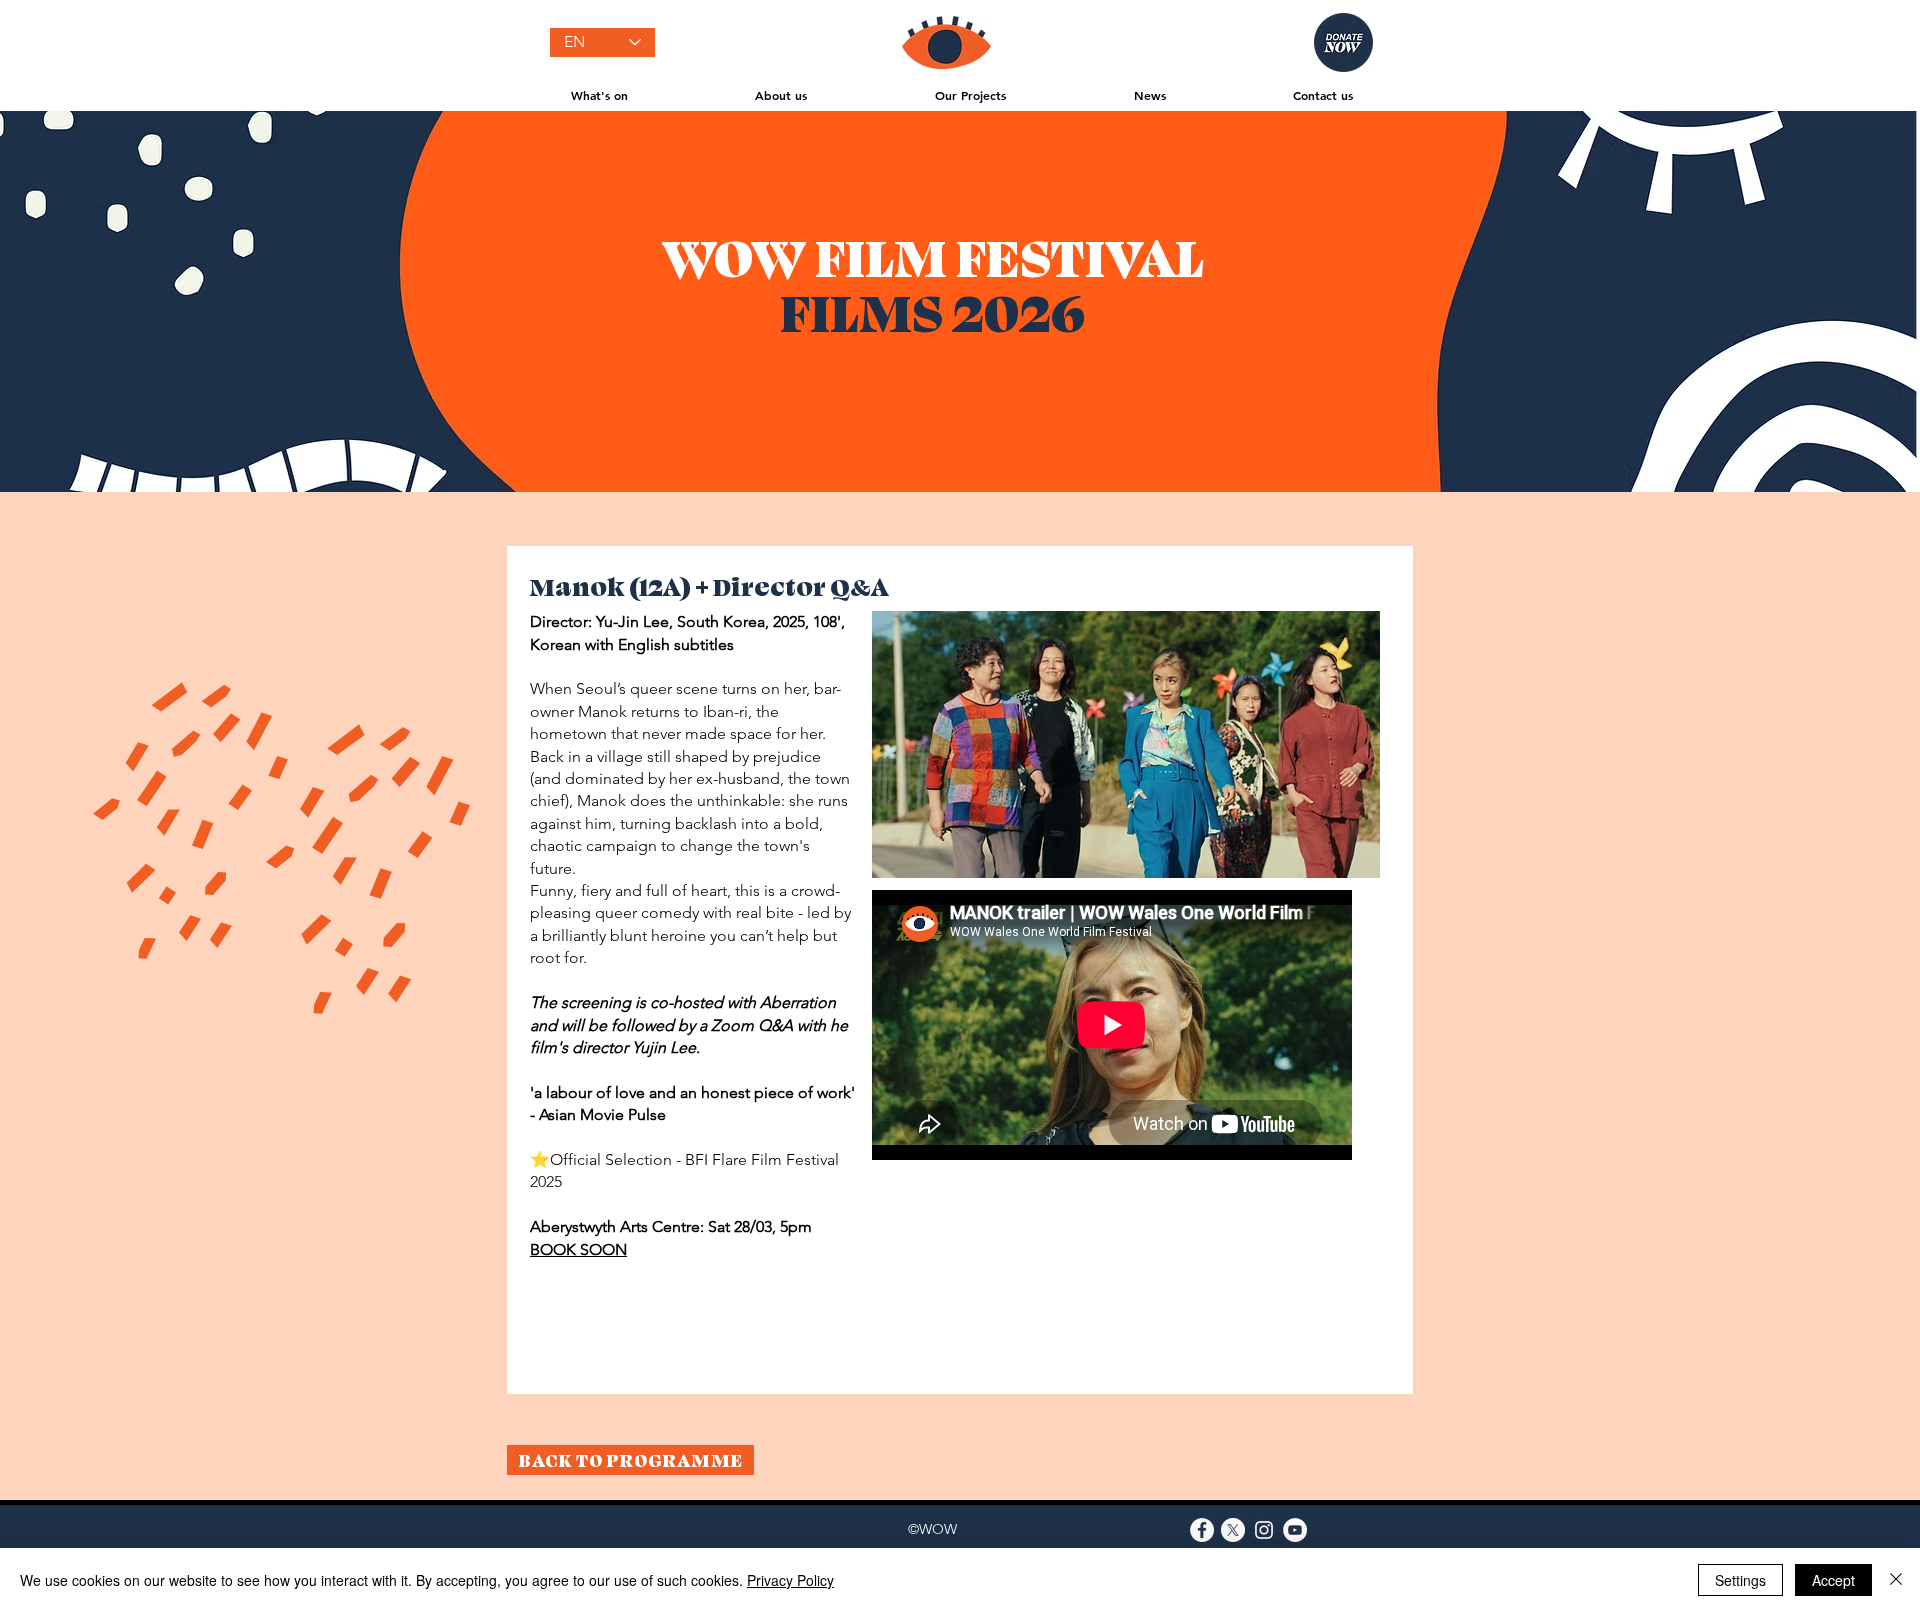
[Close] (1896, 1580)
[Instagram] (1264, 1530)
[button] (599, 95)
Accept (1833, 1580)
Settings (1740, 1580)
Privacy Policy (790, 1580)
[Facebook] (1202, 1530)
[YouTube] (1295, 1530)
